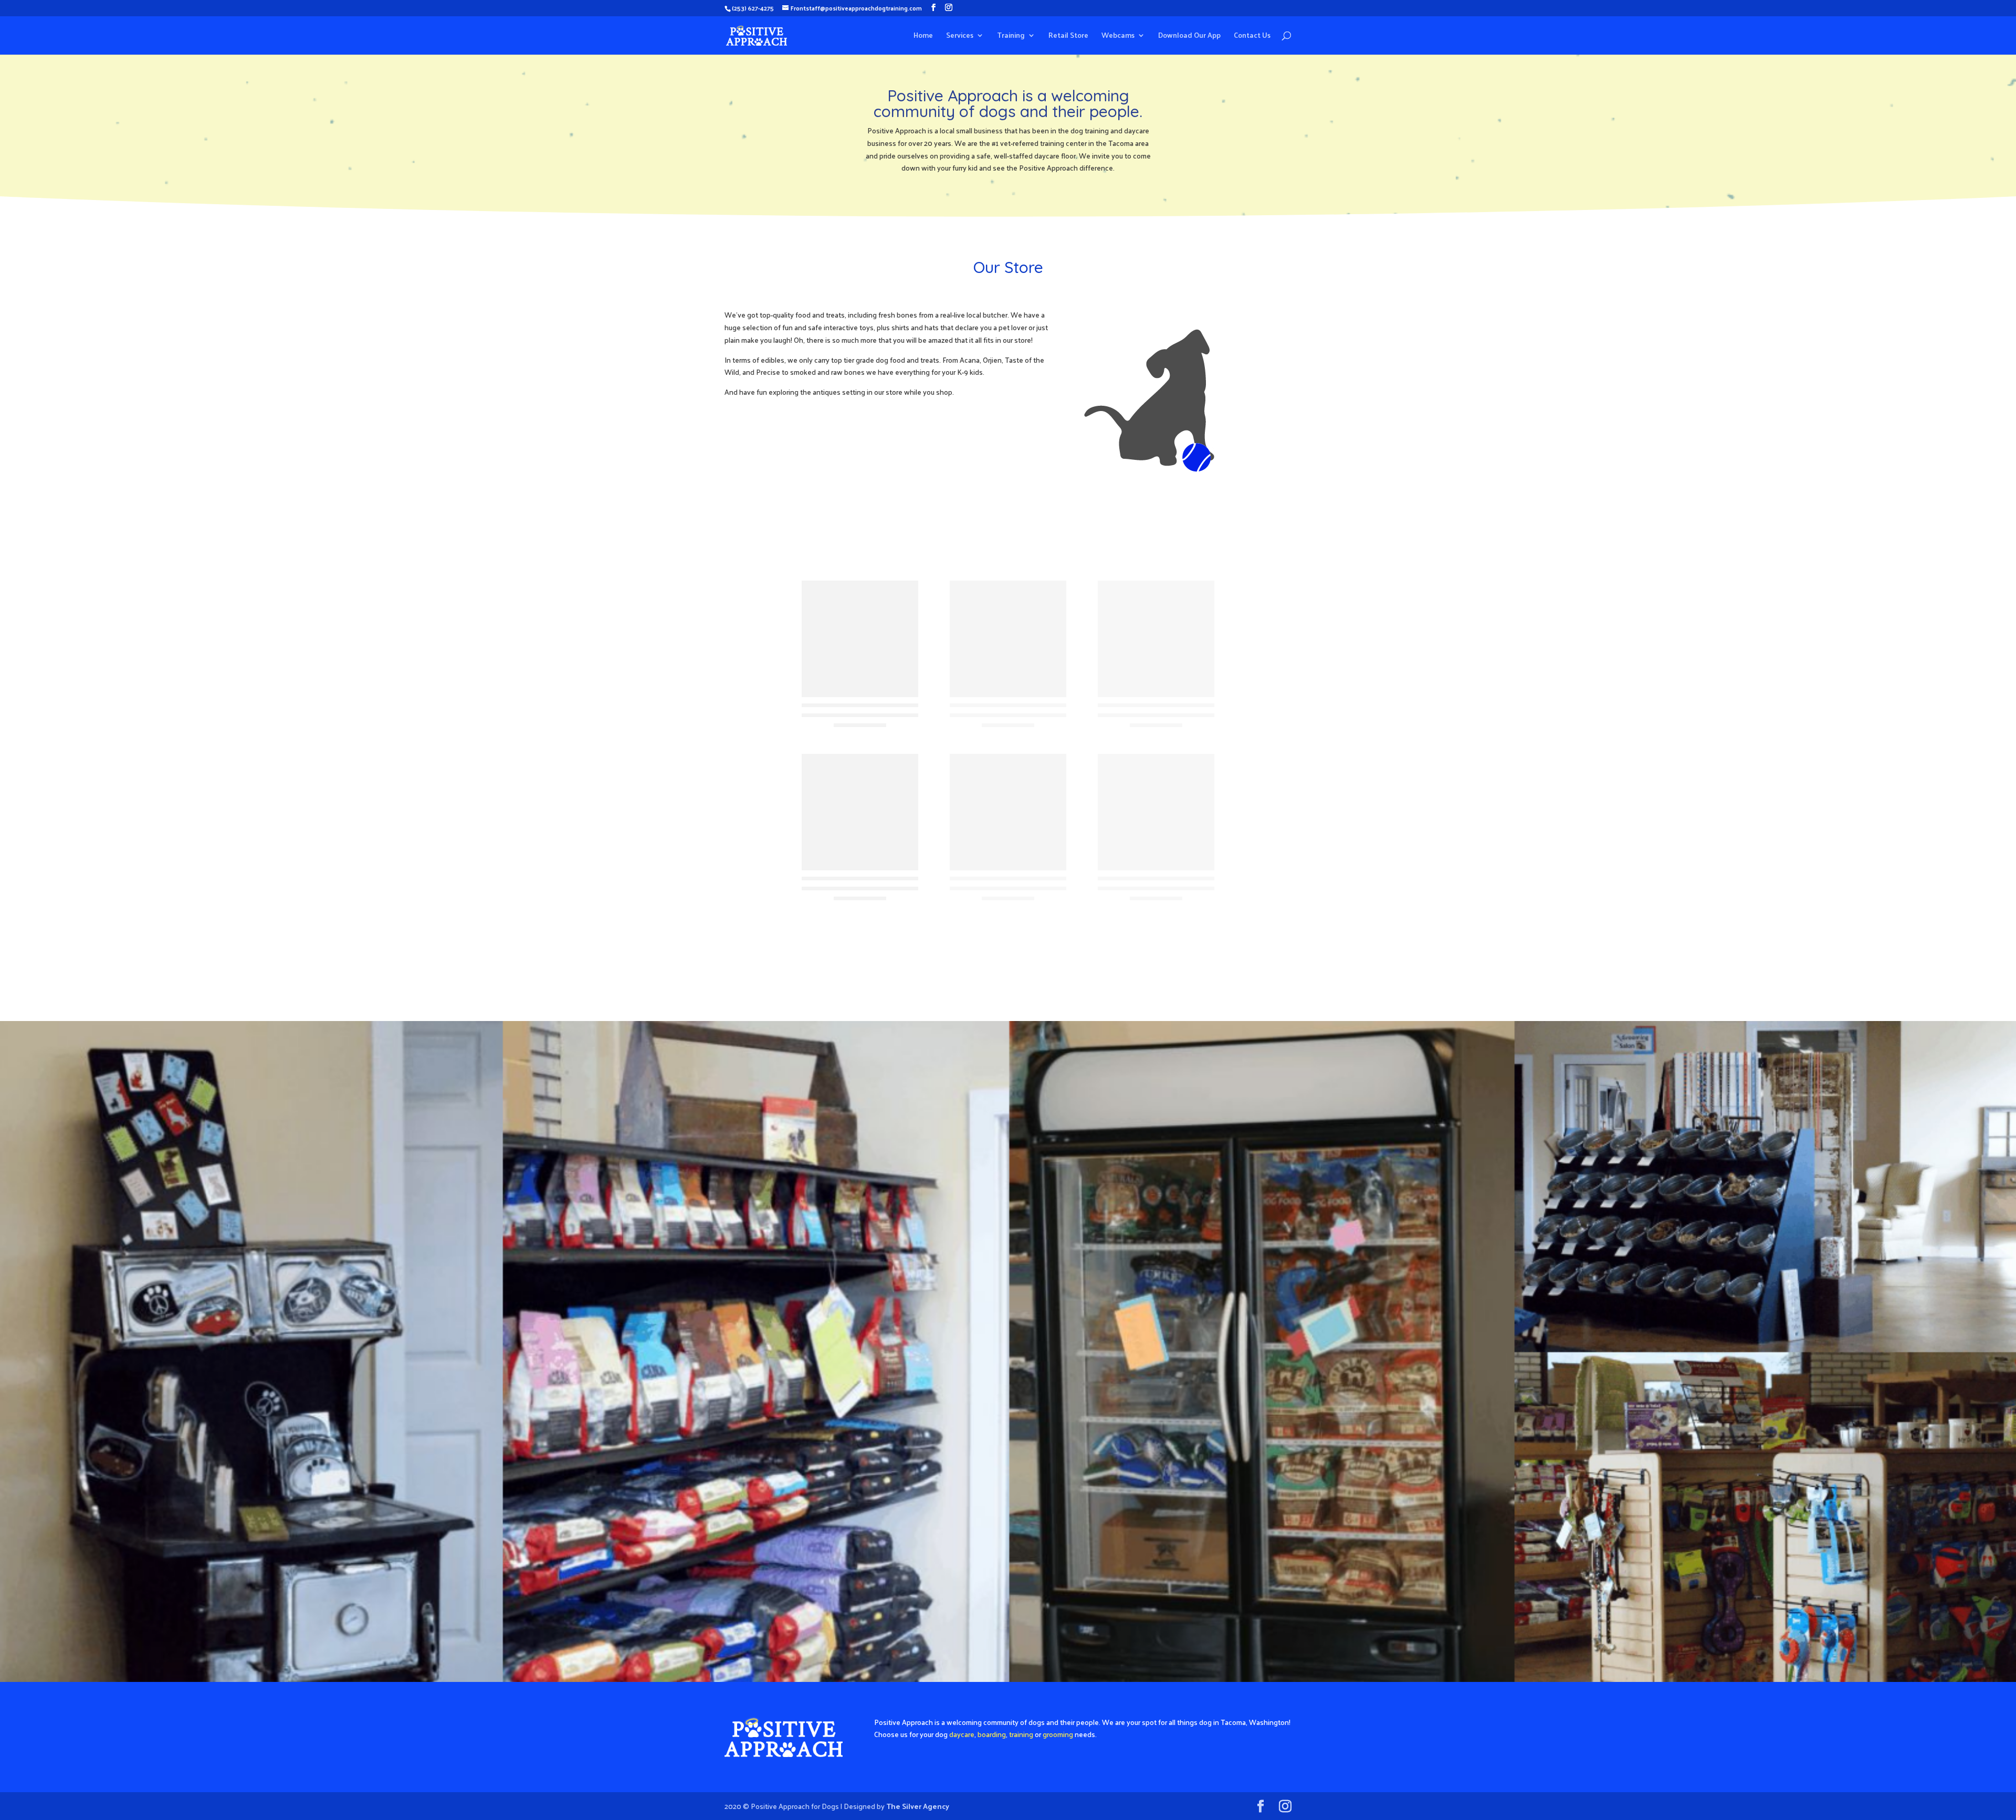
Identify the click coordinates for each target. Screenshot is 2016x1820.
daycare (962, 1734)
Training (1011, 36)
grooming (1058, 1734)
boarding (992, 1734)
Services (960, 36)
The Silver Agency (918, 1806)
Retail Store (1068, 36)
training (1021, 1734)
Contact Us (1252, 36)
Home (923, 36)
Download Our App (1189, 36)
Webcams (1118, 36)
